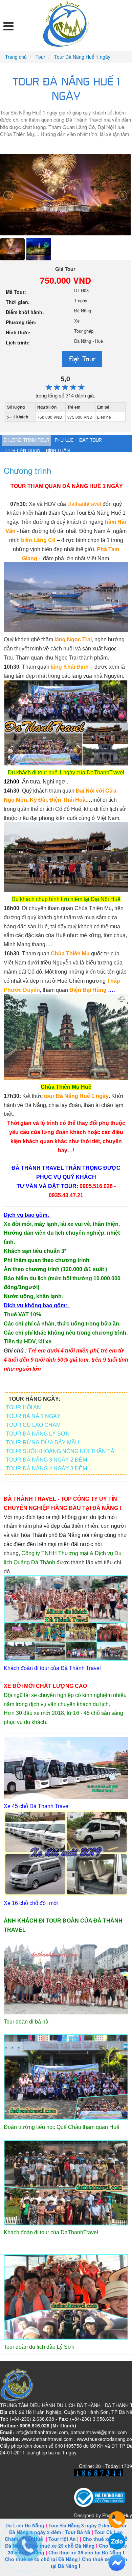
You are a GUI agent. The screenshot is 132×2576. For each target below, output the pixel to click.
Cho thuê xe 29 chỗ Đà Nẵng (62, 2546)
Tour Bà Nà (78, 2532)
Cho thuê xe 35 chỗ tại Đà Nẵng (85, 2552)
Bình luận (58, 451)
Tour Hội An (62, 2539)
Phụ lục (64, 440)
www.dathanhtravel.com (47, 2439)
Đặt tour (90, 440)
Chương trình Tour (26, 440)
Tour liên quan (22, 451)
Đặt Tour (82, 359)
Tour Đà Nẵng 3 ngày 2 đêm (80, 2525)
